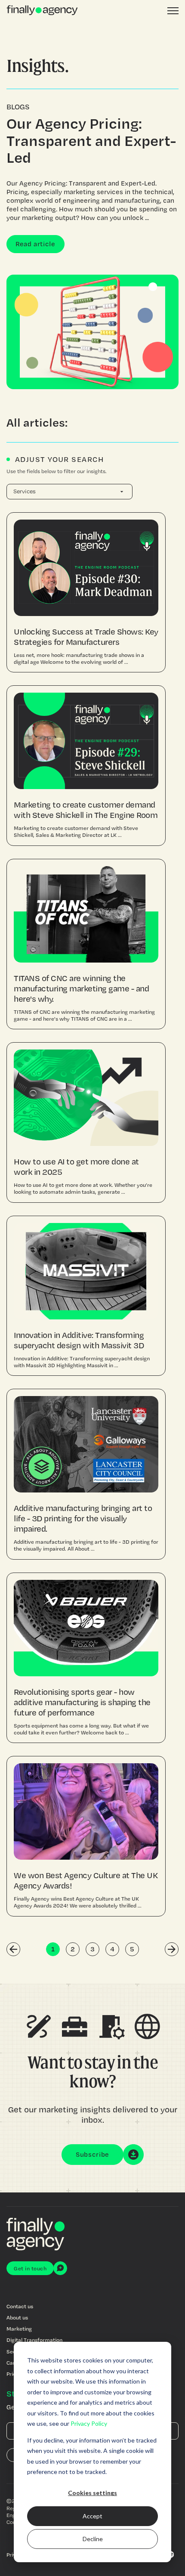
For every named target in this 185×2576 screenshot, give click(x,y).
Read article (35, 244)
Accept (92, 2516)
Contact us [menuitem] (20, 2306)
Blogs (18, 107)
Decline (93, 2539)
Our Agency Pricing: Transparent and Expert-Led (91, 140)
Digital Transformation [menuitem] (34, 2340)
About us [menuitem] (17, 2317)
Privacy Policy (89, 2423)
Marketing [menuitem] (19, 2328)
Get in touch (30, 2268)
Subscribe (92, 2154)
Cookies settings (92, 2493)
